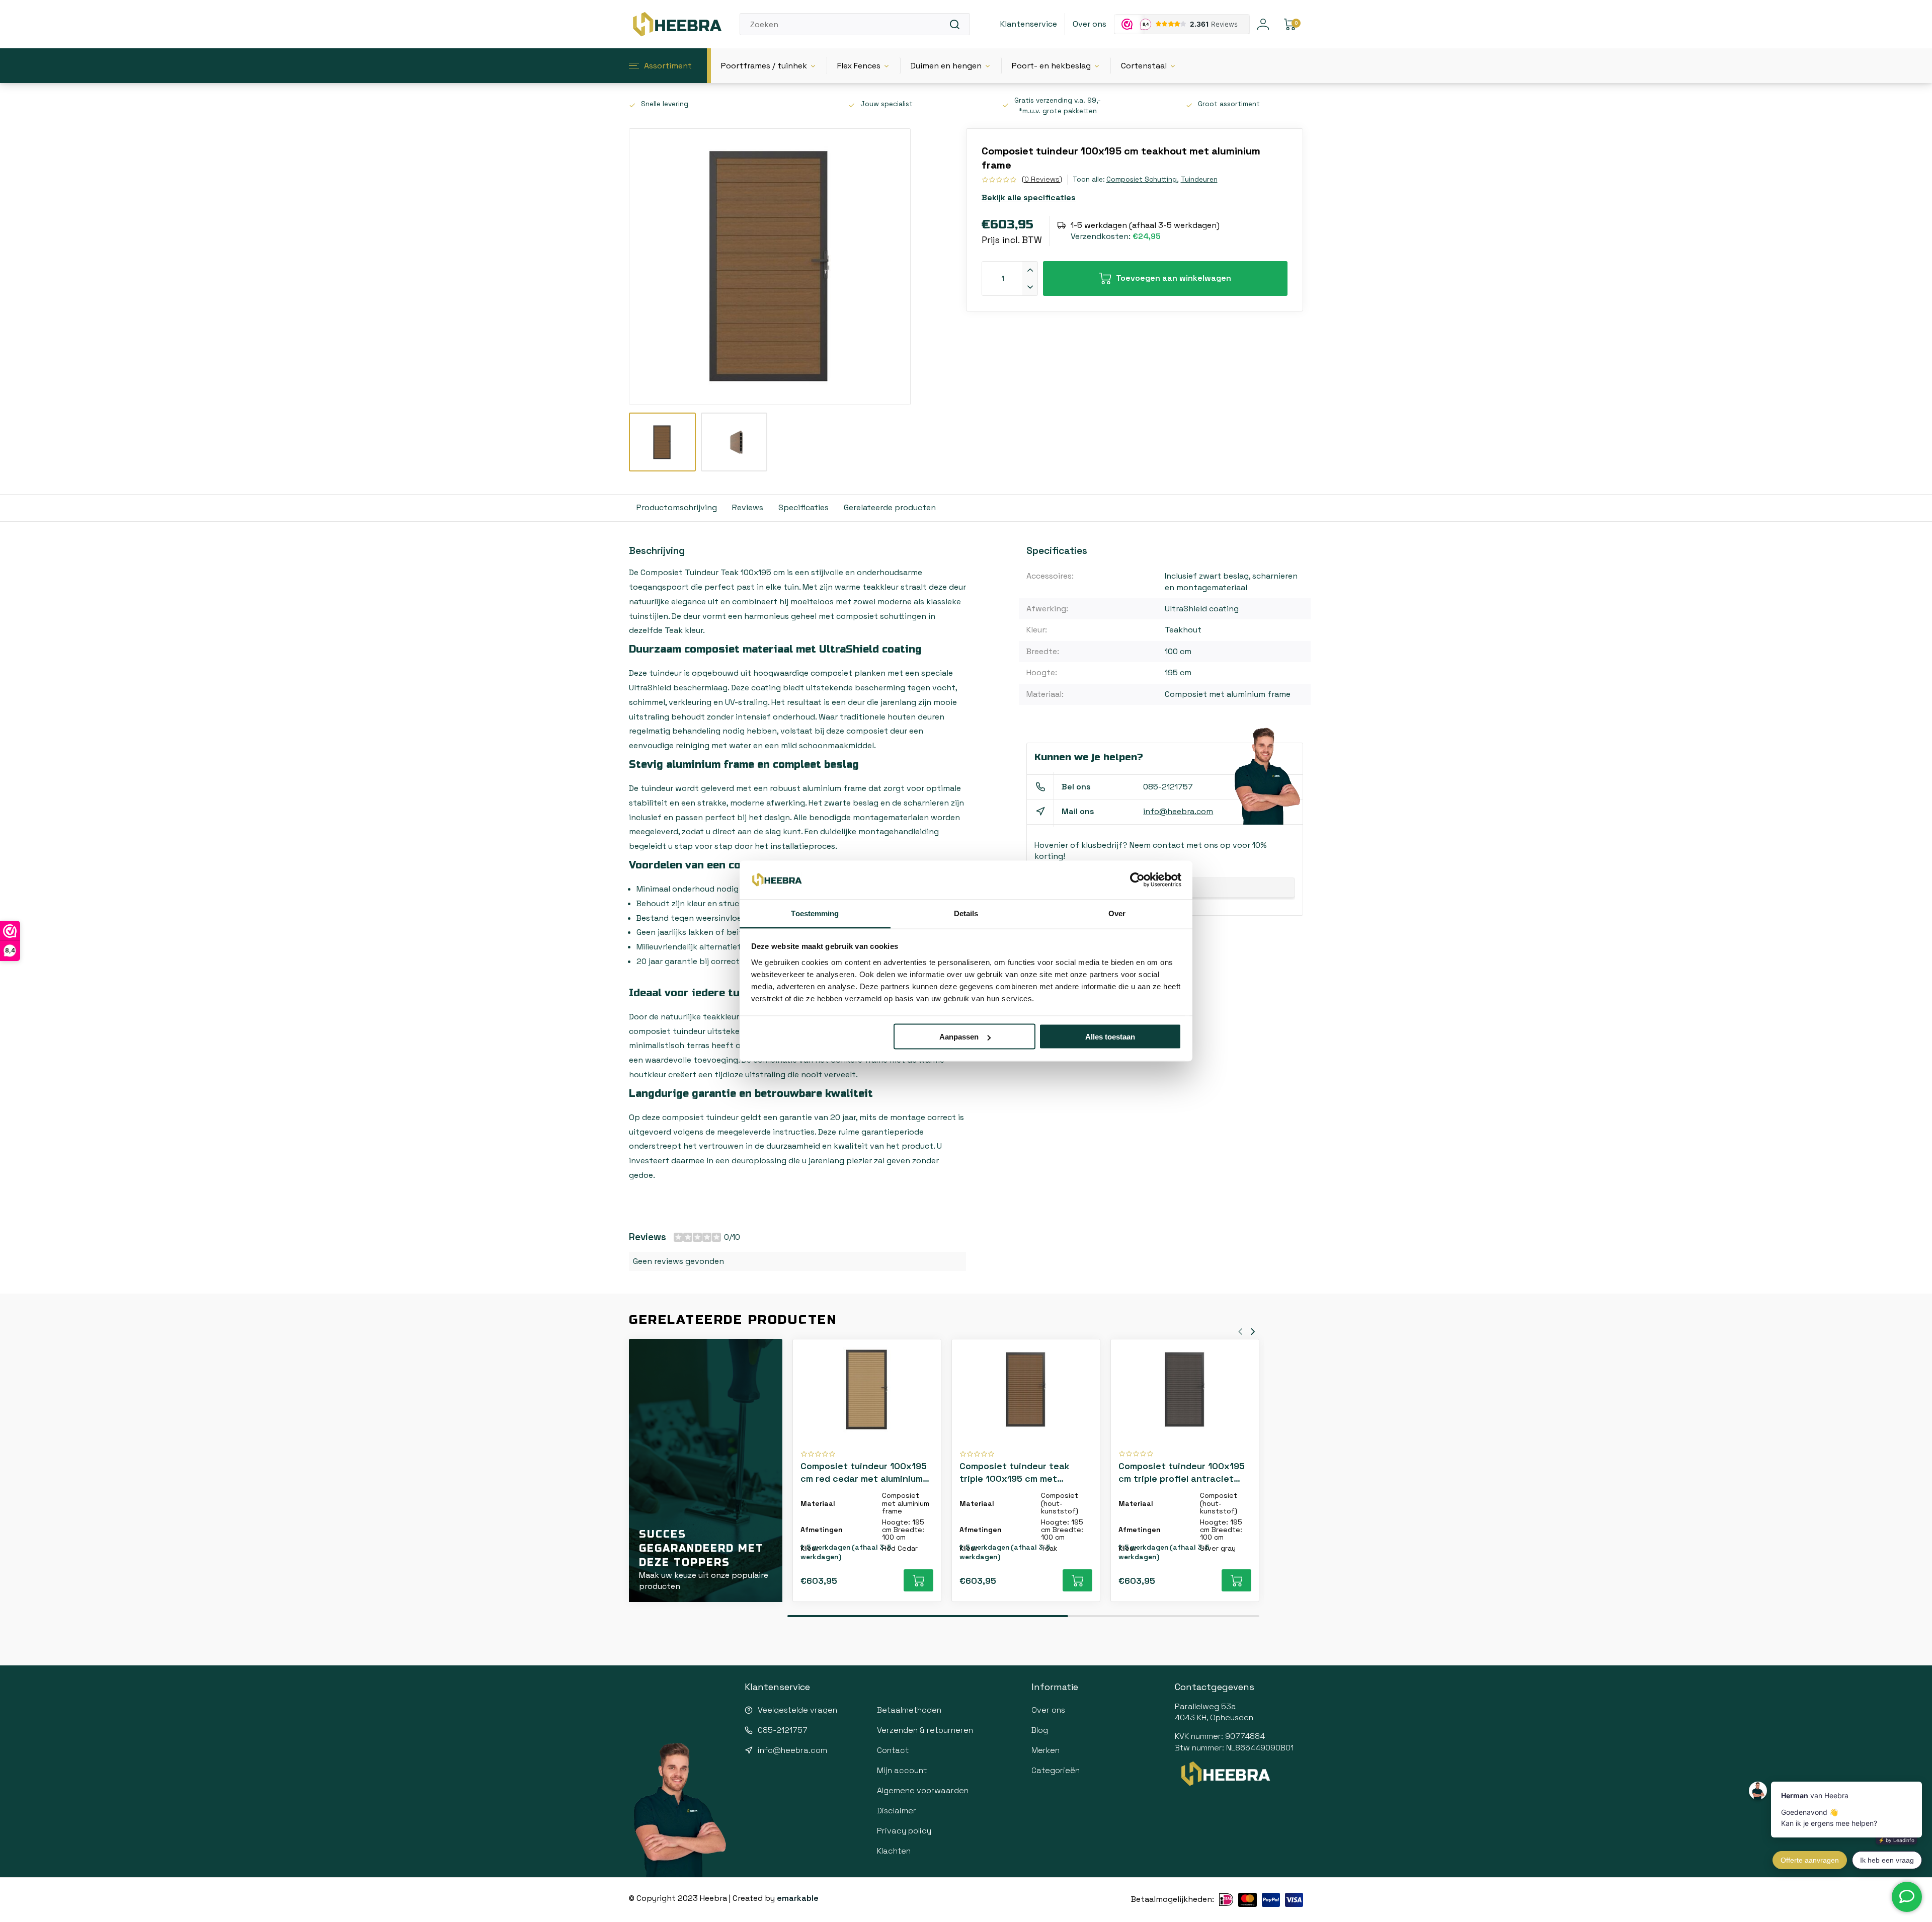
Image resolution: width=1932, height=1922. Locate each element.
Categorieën (1056, 1770)
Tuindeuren (1199, 179)
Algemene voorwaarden (923, 1790)
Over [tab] (1117, 913)
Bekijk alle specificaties (1029, 197)
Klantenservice (1029, 24)
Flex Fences (859, 66)
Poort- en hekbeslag (1051, 66)
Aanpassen (959, 1037)
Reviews (748, 507)
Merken (1045, 1750)
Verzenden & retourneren (925, 1730)
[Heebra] (677, 24)
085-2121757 (1168, 787)
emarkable (798, 1898)
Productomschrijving (677, 507)
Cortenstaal (1144, 66)
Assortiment (668, 66)
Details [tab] (966, 913)
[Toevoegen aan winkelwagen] (918, 1580)
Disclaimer (897, 1811)
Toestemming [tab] (815, 913)
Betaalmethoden (909, 1710)
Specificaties (803, 507)
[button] (1253, 1331)
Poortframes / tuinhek (764, 66)
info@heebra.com (1178, 811)
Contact (893, 1750)
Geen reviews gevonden (678, 1261)
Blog (1040, 1730)
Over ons (1090, 24)
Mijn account (902, 1770)
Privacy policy (904, 1831)
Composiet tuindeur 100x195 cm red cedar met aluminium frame (864, 1472)
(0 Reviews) (1042, 179)
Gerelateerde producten (890, 507)
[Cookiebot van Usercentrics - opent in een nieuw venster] (1137, 880)
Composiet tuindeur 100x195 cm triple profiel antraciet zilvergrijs (1182, 1472)
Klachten (894, 1851)
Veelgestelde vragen (797, 1710)
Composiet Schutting (1142, 179)
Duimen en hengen (946, 66)
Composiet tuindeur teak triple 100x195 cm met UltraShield (1015, 1472)
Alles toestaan (1110, 1037)
